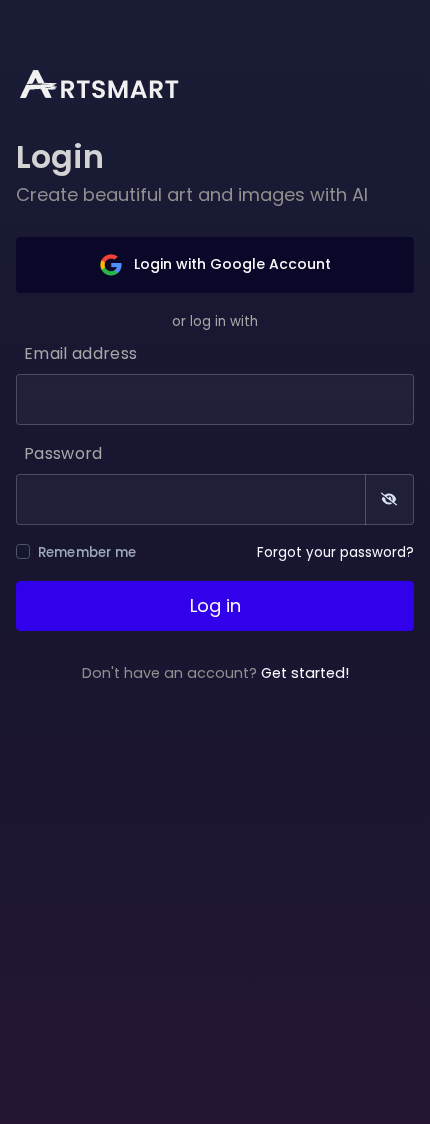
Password (63, 453)
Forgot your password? (335, 552)
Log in (215, 605)
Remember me (87, 552)
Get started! (305, 673)
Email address (80, 353)
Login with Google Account (230, 264)
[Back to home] (112, 83)
